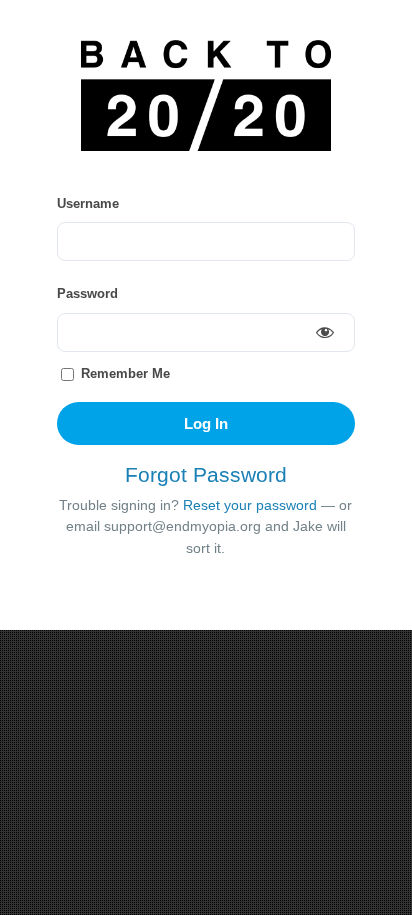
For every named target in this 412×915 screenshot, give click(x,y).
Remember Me (123, 373)
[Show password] (325, 331)
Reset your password (250, 505)
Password (87, 293)
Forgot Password (206, 474)
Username (88, 203)
